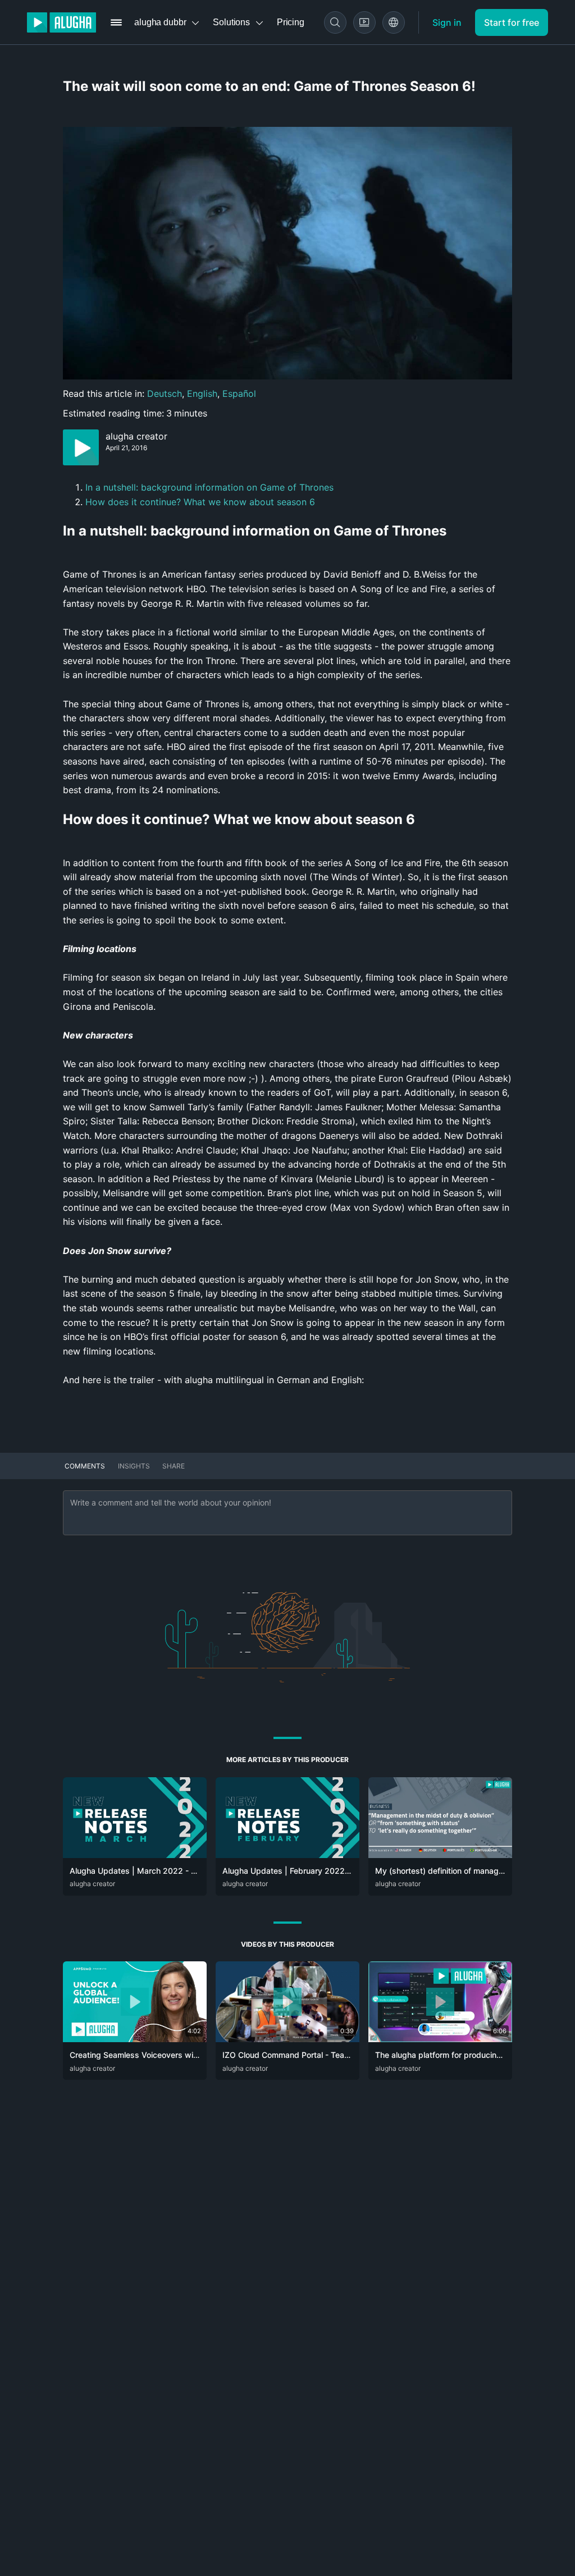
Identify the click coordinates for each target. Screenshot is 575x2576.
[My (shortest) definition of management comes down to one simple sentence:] (440, 1855)
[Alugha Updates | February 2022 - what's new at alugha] (287, 1855)
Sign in (447, 22)
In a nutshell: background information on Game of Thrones (209, 487)
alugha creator (136, 436)
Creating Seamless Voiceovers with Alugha (149, 2055)
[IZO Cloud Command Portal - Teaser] (287, 2039)
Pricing (291, 22)
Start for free (512, 22)
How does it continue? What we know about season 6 (200, 502)
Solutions (231, 22)
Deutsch (165, 394)
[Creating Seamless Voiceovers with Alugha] (135, 2039)
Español (239, 394)
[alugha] (61, 22)
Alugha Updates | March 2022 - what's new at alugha (170, 1871)
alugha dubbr (160, 22)
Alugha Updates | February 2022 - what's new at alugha (327, 1871)
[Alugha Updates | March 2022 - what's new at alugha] (135, 1855)
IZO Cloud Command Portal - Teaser (289, 2055)
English (202, 394)
